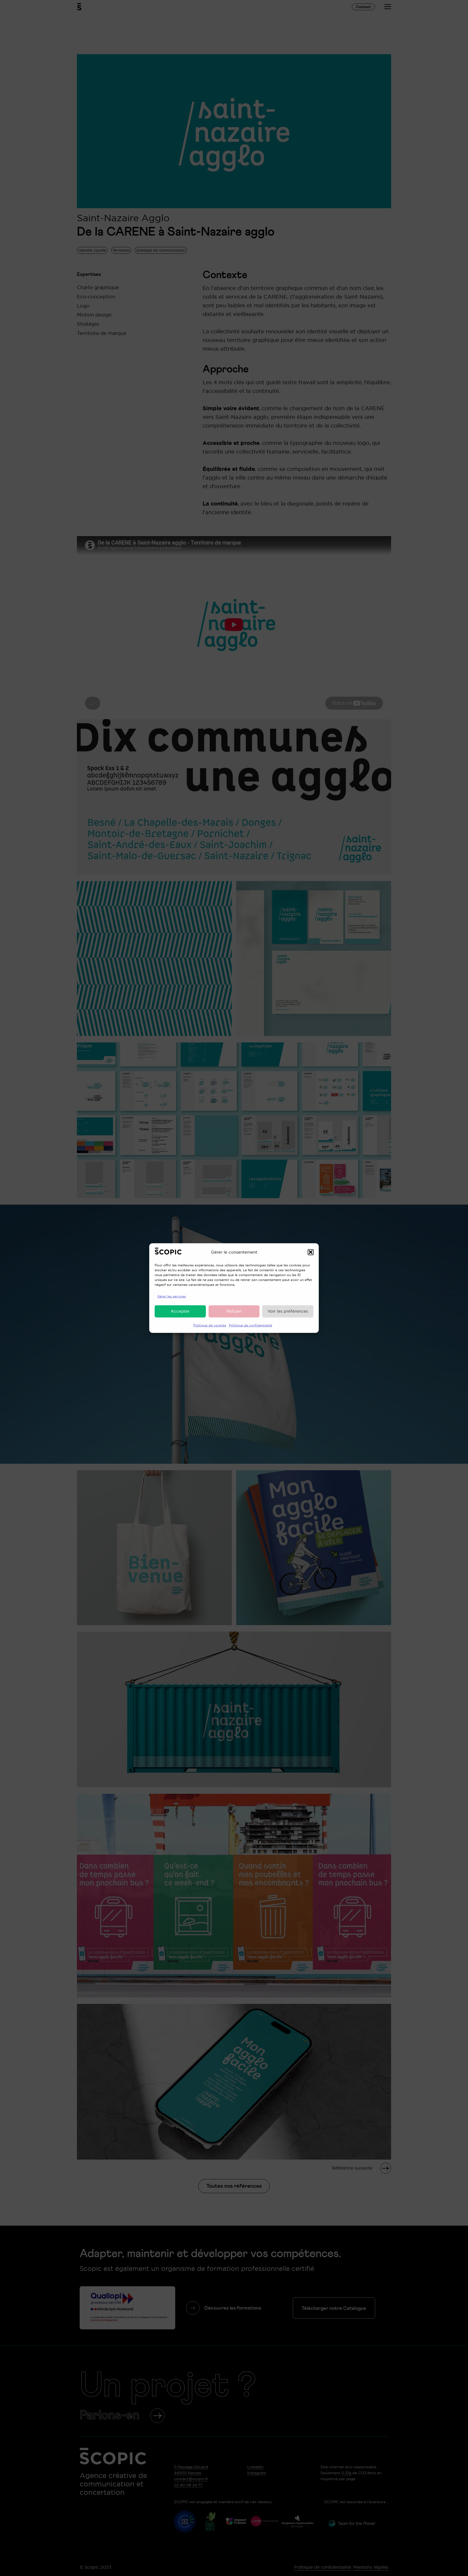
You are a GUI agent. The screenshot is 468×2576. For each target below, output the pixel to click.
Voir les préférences (288, 1311)
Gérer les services (172, 1296)
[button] (311, 1252)
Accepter (180, 1311)
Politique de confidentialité (251, 1325)
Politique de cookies (210, 1325)
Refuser (234, 1311)
